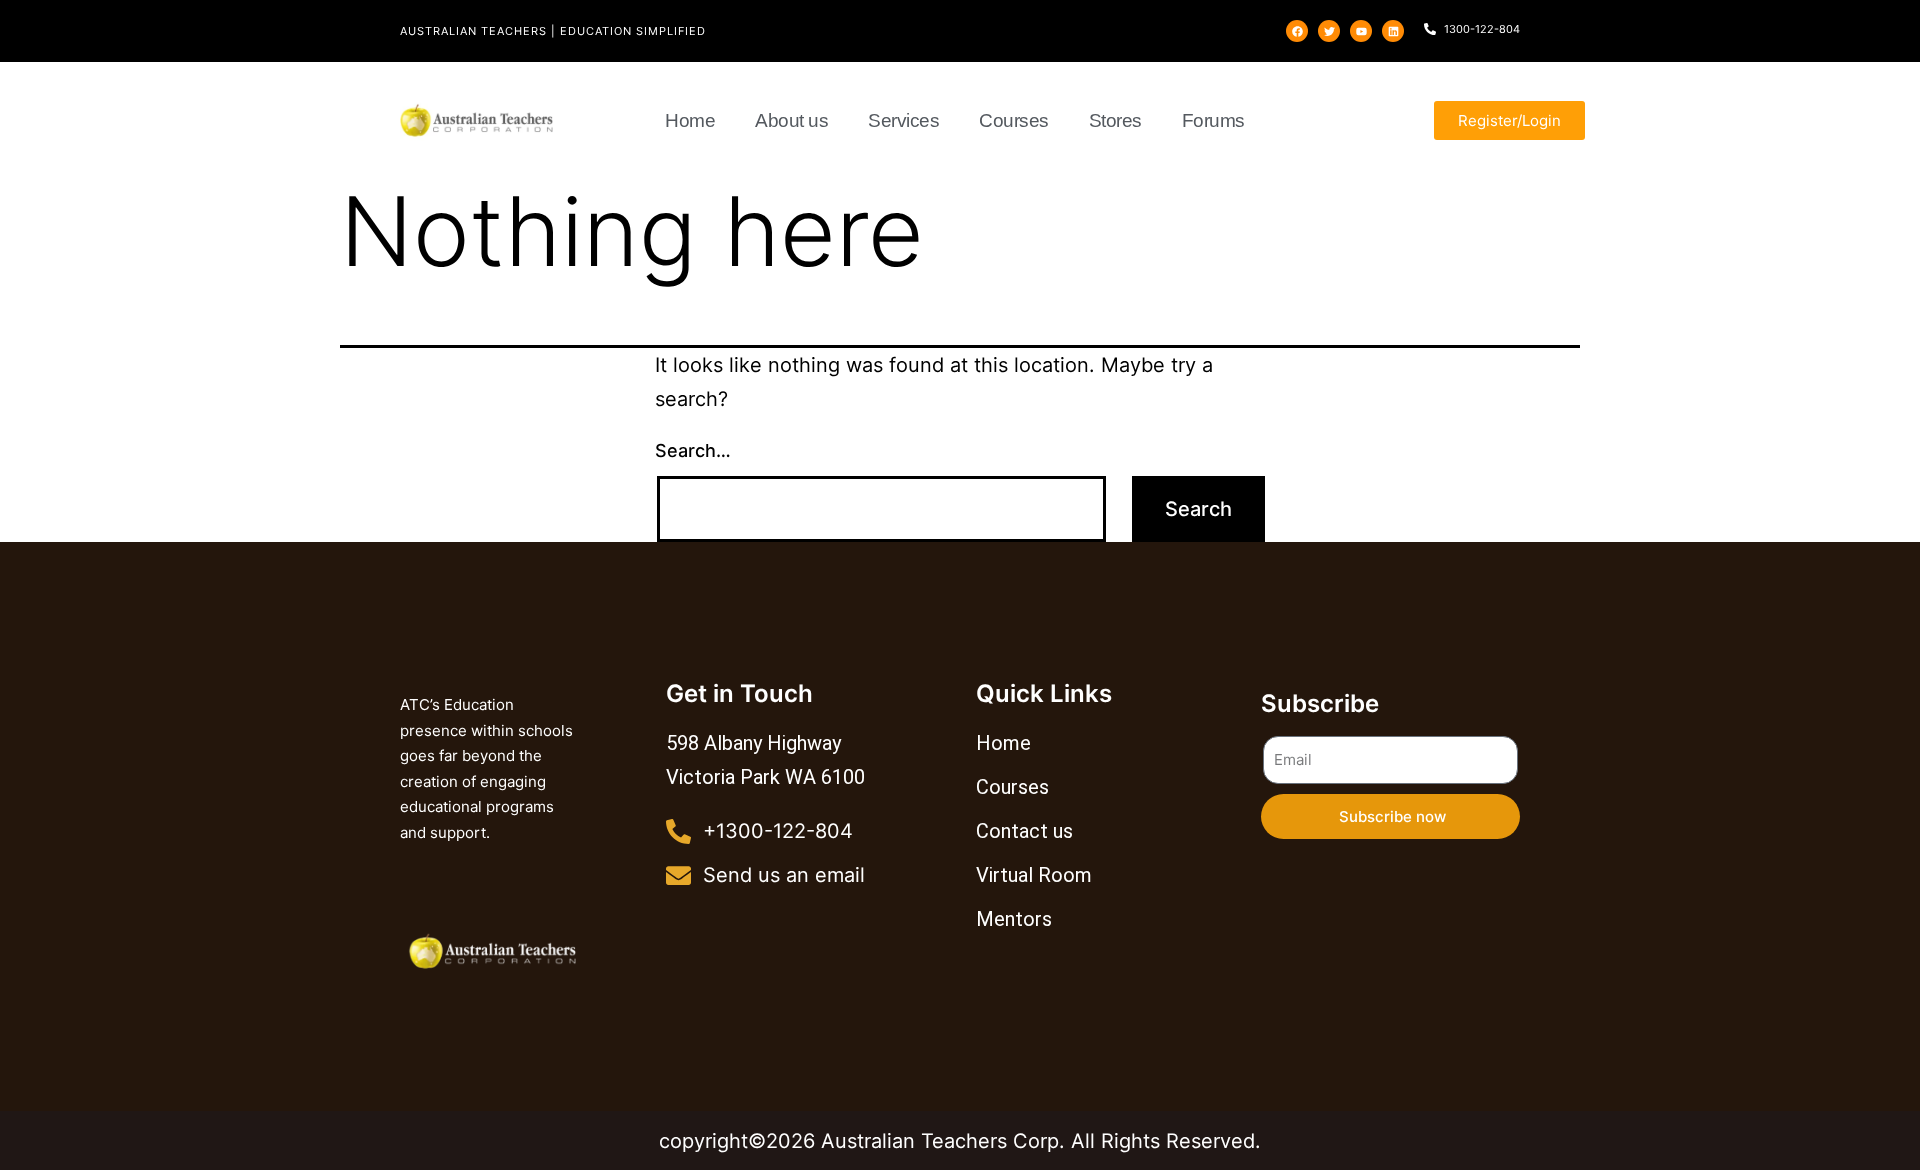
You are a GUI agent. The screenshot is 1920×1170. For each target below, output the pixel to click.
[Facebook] (1297, 31)
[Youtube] (1361, 31)
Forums (1213, 120)
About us (791, 120)
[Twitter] (1329, 31)
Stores (1115, 120)
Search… (693, 450)
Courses (1014, 120)
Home (690, 120)
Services (903, 120)
